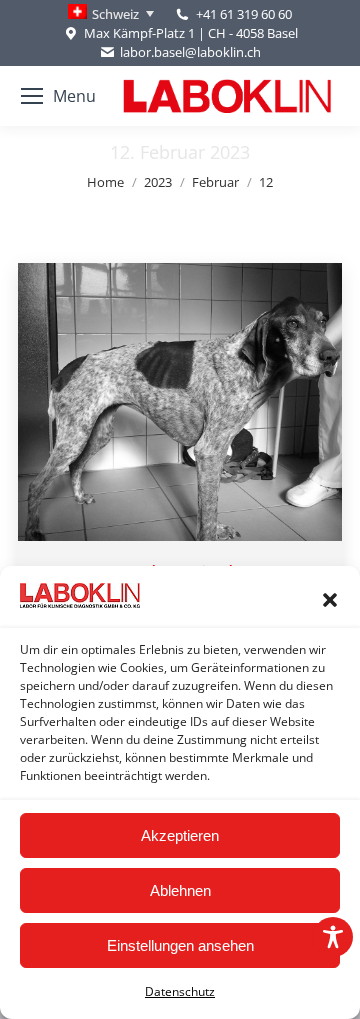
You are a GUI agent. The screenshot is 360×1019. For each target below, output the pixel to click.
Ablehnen (180, 890)
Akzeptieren (180, 835)
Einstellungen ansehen (180, 945)
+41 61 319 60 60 (244, 14)
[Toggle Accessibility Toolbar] (333, 937)
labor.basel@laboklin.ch (190, 52)
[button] (330, 600)
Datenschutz (180, 991)
